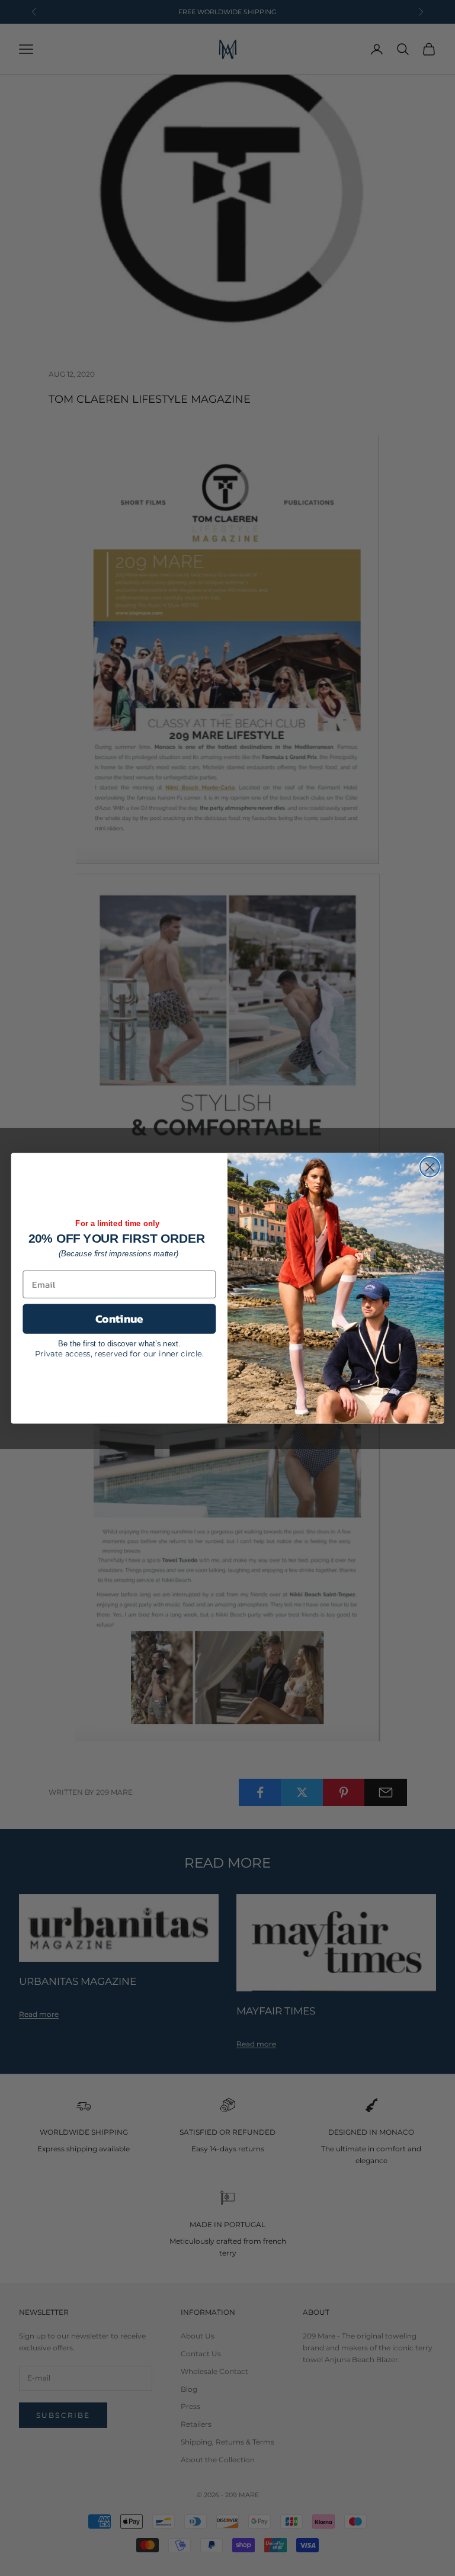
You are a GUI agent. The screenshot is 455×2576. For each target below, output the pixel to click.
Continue (119, 1319)
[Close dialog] (430, 1167)
